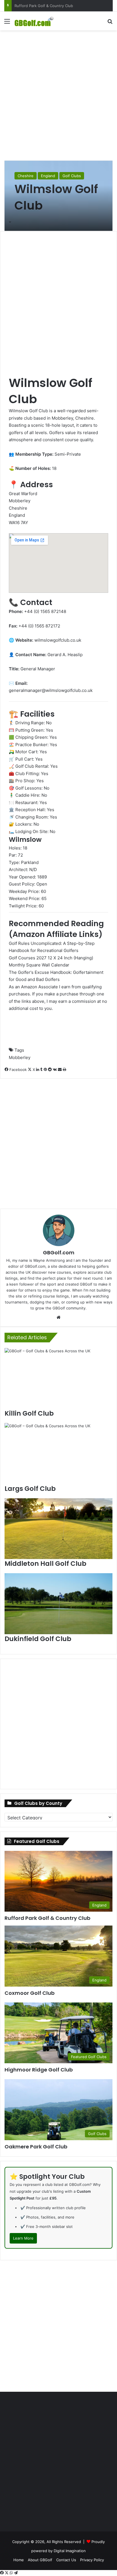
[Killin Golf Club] (58, 1378)
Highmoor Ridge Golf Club (39, 2070)
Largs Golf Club (30, 1489)
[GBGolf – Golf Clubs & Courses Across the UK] (37, 21)
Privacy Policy (92, 2560)
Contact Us (66, 2560)
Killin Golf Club (29, 1413)
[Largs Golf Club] (58, 1453)
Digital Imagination (70, 2551)
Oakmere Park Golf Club (36, 2147)
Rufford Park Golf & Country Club (47, 1918)
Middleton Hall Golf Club (45, 1564)
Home (19, 2560)
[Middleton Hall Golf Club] (58, 1529)
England (48, 176)
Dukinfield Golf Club (38, 1639)
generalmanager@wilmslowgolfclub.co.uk (51, 690)
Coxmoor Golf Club (31, 6)
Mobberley (20, 1057)
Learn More (23, 2238)
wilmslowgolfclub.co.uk (58, 640)
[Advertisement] (58, 95)
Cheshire (26, 176)
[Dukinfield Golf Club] (58, 1604)
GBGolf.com (59, 1253)
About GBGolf (40, 2560)
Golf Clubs (72, 176)
